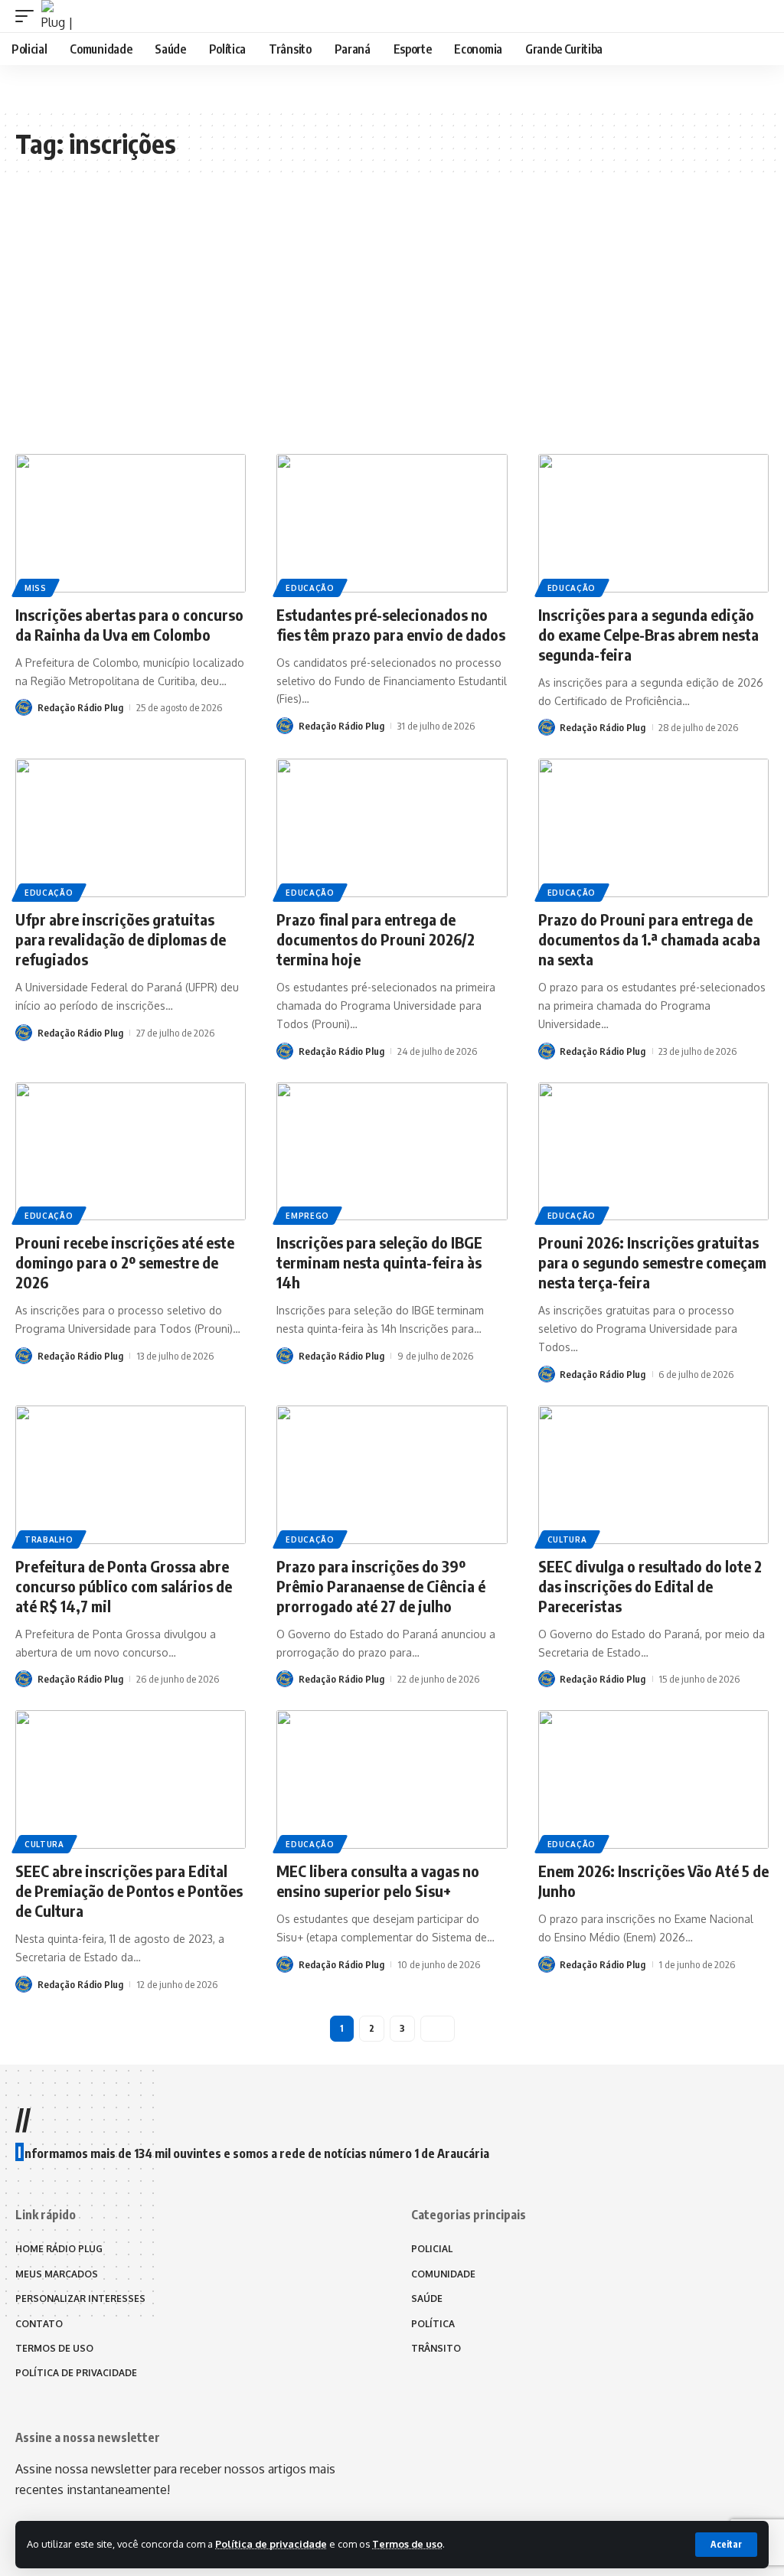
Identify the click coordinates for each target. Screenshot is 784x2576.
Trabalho (49, 1539)
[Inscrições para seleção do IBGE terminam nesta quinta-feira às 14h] (392, 1152)
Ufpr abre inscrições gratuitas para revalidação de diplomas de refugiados (121, 939)
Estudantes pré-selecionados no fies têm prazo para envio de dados (391, 624)
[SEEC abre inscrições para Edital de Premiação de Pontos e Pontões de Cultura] (131, 1779)
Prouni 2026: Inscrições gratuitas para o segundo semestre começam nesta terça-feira (652, 1262)
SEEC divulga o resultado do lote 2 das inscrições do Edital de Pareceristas (650, 1586)
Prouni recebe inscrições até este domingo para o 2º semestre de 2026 (125, 1262)
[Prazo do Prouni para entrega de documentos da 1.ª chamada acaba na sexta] (653, 828)
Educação (310, 588)
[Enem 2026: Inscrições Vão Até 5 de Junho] (653, 1779)
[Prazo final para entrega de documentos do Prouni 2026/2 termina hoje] (392, 828)
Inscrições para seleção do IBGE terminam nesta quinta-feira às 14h (379, 1262)
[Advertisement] (392, 324)
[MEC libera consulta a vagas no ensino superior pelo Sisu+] (392, 1779)
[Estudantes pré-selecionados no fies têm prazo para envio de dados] (392, 523)
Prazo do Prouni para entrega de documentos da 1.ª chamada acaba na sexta (649, 939)
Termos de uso (407, 2544)
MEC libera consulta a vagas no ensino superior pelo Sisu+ (378, 1881)
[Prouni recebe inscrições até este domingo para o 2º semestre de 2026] (131, 1152)
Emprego (307, 1216)
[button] (726, 2545)
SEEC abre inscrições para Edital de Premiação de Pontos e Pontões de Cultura (129, 1890)
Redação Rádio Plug (80, 707)
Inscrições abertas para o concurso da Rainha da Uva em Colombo (129, 624)
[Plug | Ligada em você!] (57, 16)
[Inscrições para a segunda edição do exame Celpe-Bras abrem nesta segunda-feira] (653, 523)
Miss (36, 588)
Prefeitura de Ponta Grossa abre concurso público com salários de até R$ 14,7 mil (124, 1586)
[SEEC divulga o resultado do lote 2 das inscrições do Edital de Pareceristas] (653, 1475)
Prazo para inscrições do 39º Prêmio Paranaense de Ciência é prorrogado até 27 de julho (381, 1586)
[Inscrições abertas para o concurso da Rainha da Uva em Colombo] (131, 523)
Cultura (567, 1539)
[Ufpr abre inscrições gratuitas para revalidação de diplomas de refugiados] (131, 828)
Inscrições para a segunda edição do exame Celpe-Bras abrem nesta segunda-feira (648, 634)
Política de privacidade (271, 2544)
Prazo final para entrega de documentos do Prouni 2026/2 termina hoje (376, 939)
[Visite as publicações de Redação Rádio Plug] (24, 707)
